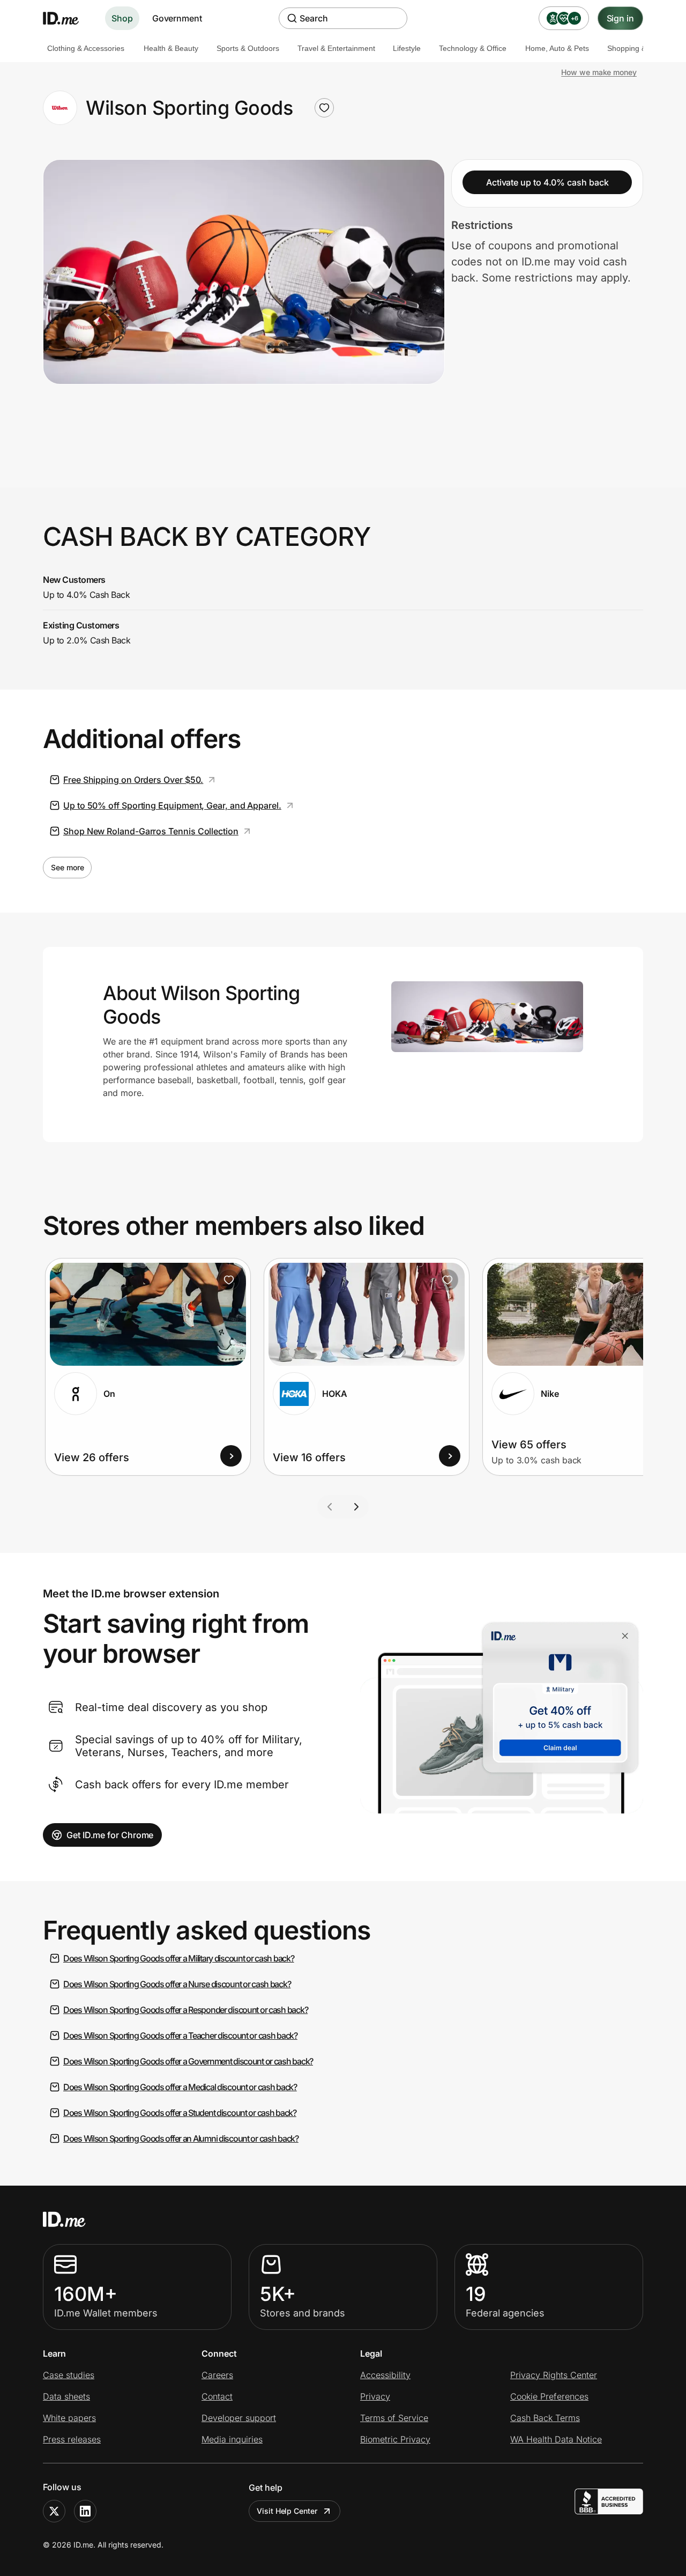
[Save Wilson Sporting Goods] (324, 108)
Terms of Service (394, 2418)
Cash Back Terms (545, 2418)
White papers (69, 2418)
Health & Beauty (171, 48)
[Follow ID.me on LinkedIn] (85, 2511)
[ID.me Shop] (68, 18)
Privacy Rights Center (554, 2375)
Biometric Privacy (395, 2439)
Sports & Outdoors (248, 48)
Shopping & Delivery (642, 48)
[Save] (229, 1280)
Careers (217, 2375)
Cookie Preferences (549, 2396)
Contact (217, 2396)
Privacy (375, 2396)
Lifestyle (407, 48)
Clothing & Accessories (86, 48)
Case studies (69, 2375)
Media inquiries (232, 2439)
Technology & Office (473, 48)
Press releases (72, 2439)
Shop (122, 18)
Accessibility (385, 2375)
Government (177, 18)
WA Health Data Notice (556, 2439)
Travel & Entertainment (336, 48)
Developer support (239, 2418)
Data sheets (66, 2396)
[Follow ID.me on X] (54, 2511)
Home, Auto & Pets (557, 48)
